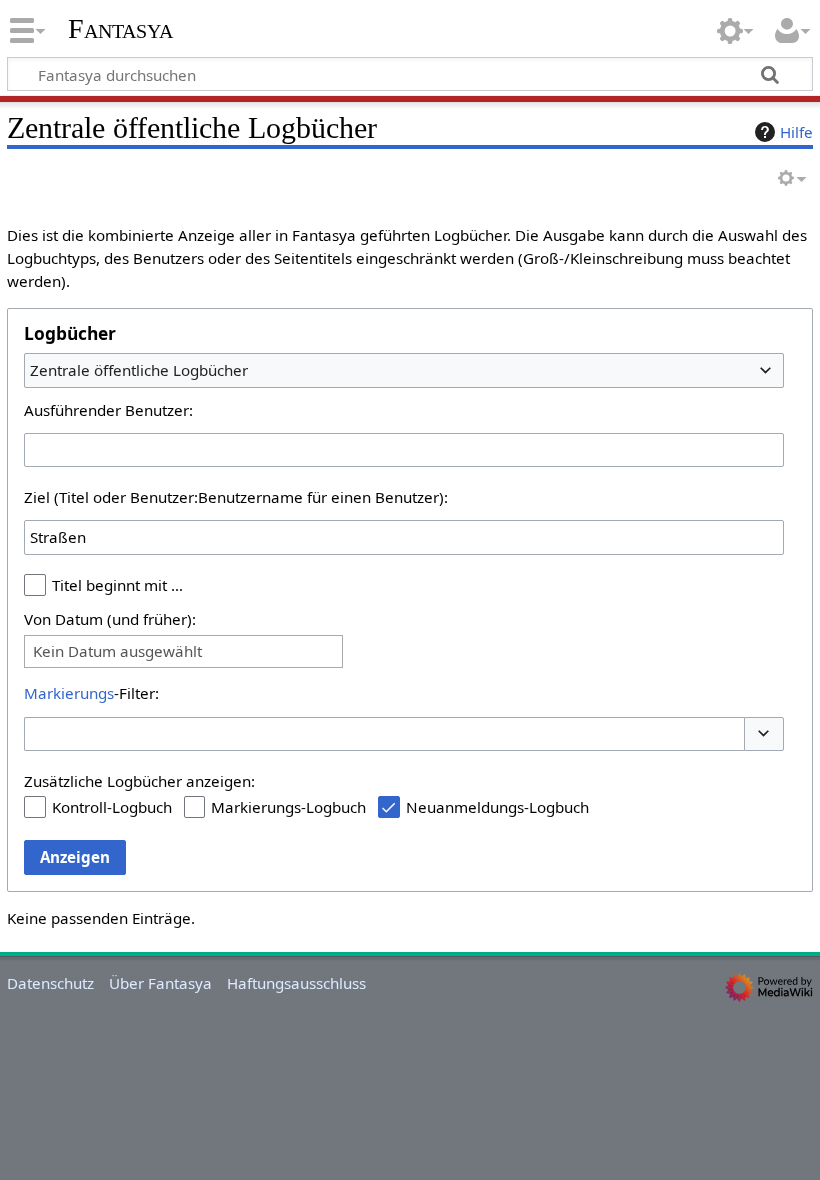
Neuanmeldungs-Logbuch (497, 807)
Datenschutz (50, 983)
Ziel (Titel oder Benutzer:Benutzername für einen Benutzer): (236, 497)
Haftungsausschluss (296, 983)
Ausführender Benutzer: (108, 410)
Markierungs (69, 693)
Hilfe (796, 132)
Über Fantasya (160, 983)
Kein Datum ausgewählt (117, 651)
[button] (764, 734)
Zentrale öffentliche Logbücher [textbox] (139, 370)
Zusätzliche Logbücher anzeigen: (139, 781)
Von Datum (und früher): (110, 619)
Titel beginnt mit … (117, 585)
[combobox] (404, 370)
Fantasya (120, 29)
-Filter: (91, 693)
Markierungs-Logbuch (288, 807)
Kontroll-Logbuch (112, 807)
